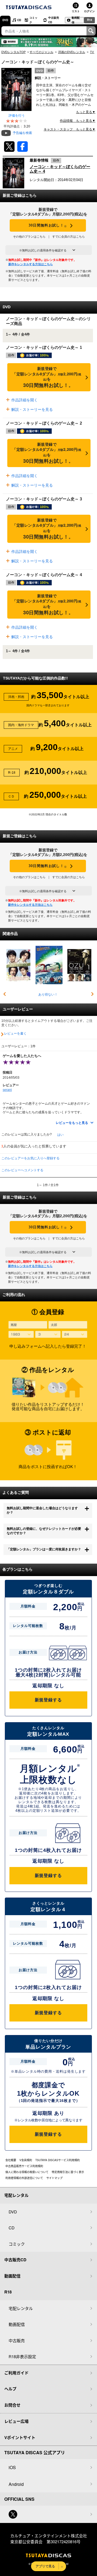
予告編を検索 (22, 133)
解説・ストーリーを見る (32, 409)
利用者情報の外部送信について (24, 2178)
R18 (90, 20)
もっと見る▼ (86, 112)
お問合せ (12, 2405)
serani (7, 1090)
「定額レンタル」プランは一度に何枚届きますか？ (44, 1549)
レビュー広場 (16, 2421)
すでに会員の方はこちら (69, 237)
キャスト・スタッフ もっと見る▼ (70, 129)
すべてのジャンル (41, 52)
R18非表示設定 (22, 2356)
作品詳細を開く (24, 400)
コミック (33, 20)
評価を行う (17, 116)
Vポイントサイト (20, 2437)
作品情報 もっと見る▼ (78, 121)
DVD (5, 20)
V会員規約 (26, 2160)
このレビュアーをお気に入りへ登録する (30, 1158)
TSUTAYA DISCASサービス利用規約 (58, 2160)
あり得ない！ (48, 995)
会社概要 (11, 2160)
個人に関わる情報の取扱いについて (27, 2172)
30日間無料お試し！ (48, 226)
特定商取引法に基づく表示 (68, 2172)
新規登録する (48, 1700)
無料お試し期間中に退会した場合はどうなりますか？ (42, 1510)
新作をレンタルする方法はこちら (31, 264)
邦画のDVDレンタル (72, 52)
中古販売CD (54, 20)
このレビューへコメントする (22, 1170)
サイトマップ (54, 2178)
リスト (76, 11)
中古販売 (17, 2340)
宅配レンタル (21, 2308)
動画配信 (76, 20)
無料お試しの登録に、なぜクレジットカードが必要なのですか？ (44, 1531)
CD (19, 20)
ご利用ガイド (16, 2373)
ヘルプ (10, 2389)
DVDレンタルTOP (13, 52)
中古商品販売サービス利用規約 (24, 2166)
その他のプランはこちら (29, 237)
